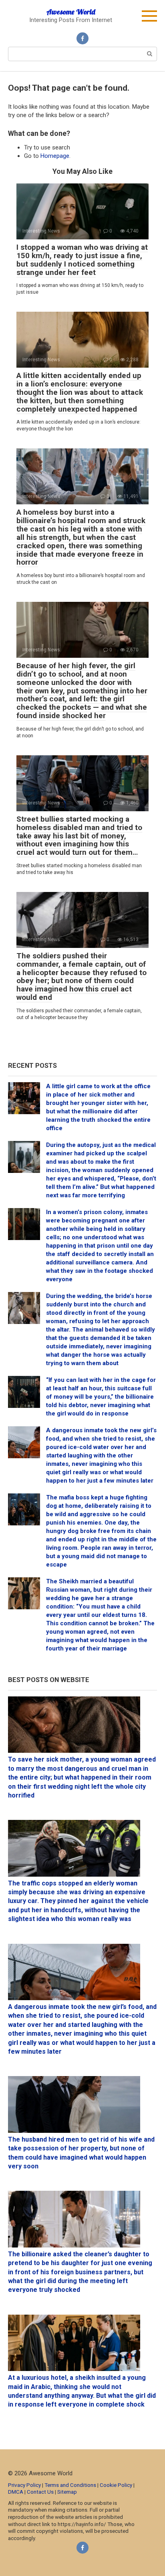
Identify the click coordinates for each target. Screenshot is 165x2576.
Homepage (55, 156)
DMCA (16, 2492)
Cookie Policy (116, 2485)
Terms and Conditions (70, 2485)
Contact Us (41, 2492)
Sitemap (67, 2492)
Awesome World (71, 12)
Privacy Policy (24, 2485)
